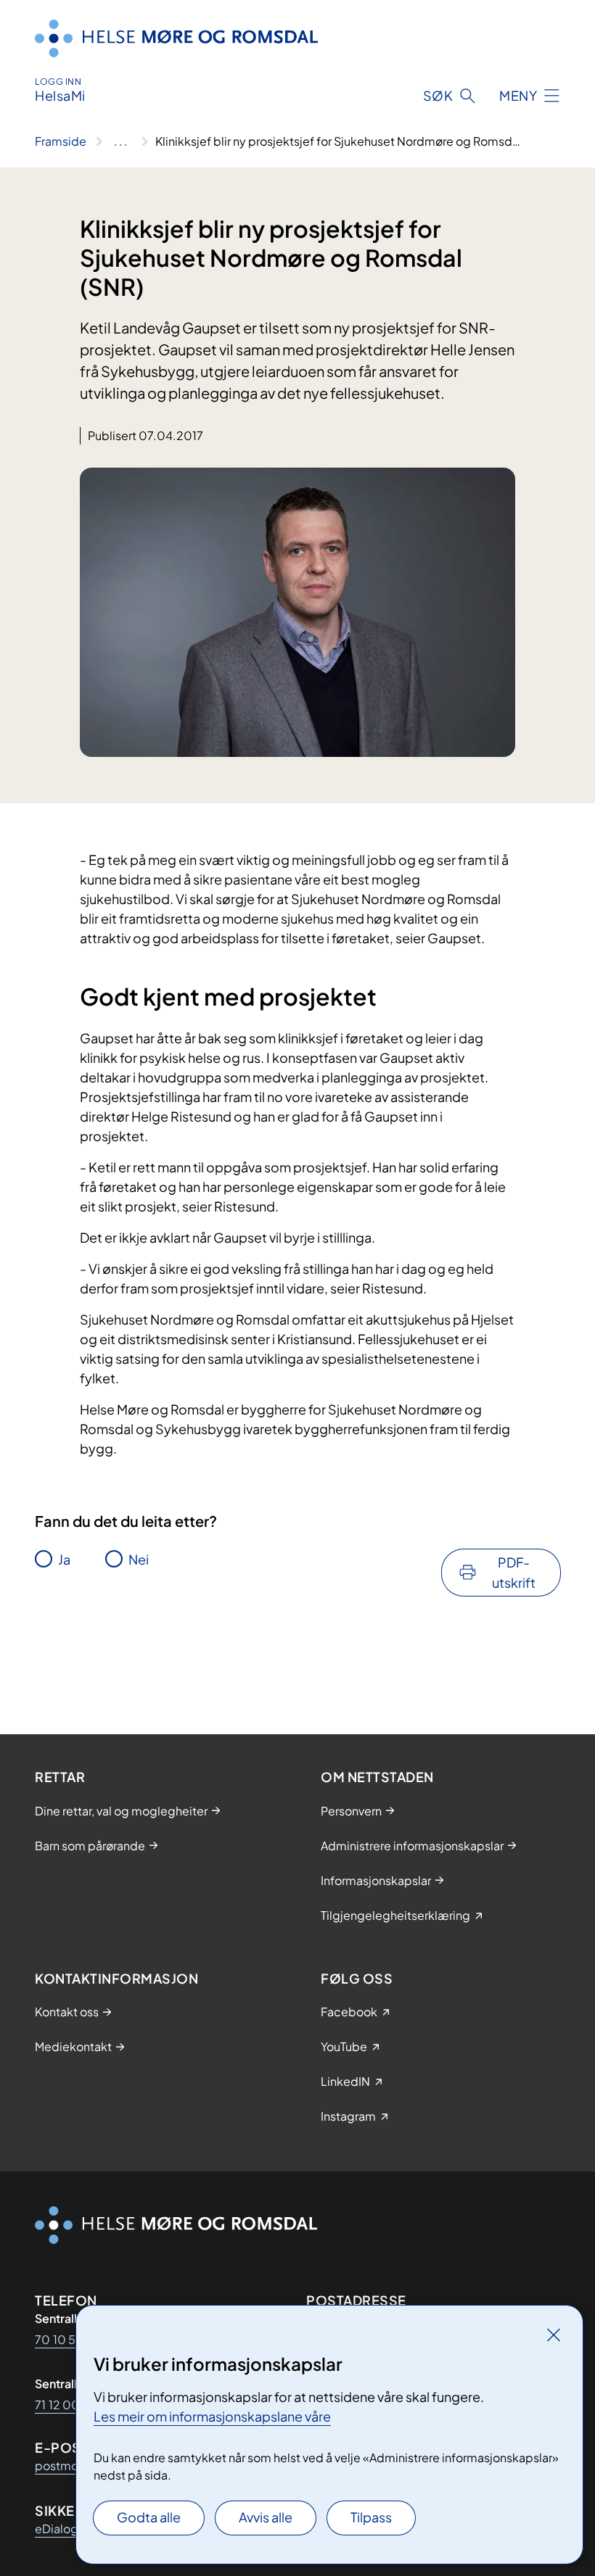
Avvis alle (266, 2517)
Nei (139, 1559)
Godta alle (149, 2517)
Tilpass (371, 2517)
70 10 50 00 (70, 2339)
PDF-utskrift (514, 1572)
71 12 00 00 (67, 2405)
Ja (64, 1559)
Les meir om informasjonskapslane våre (212, 2416)
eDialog (57, 2529)
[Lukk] (554, 2335)
